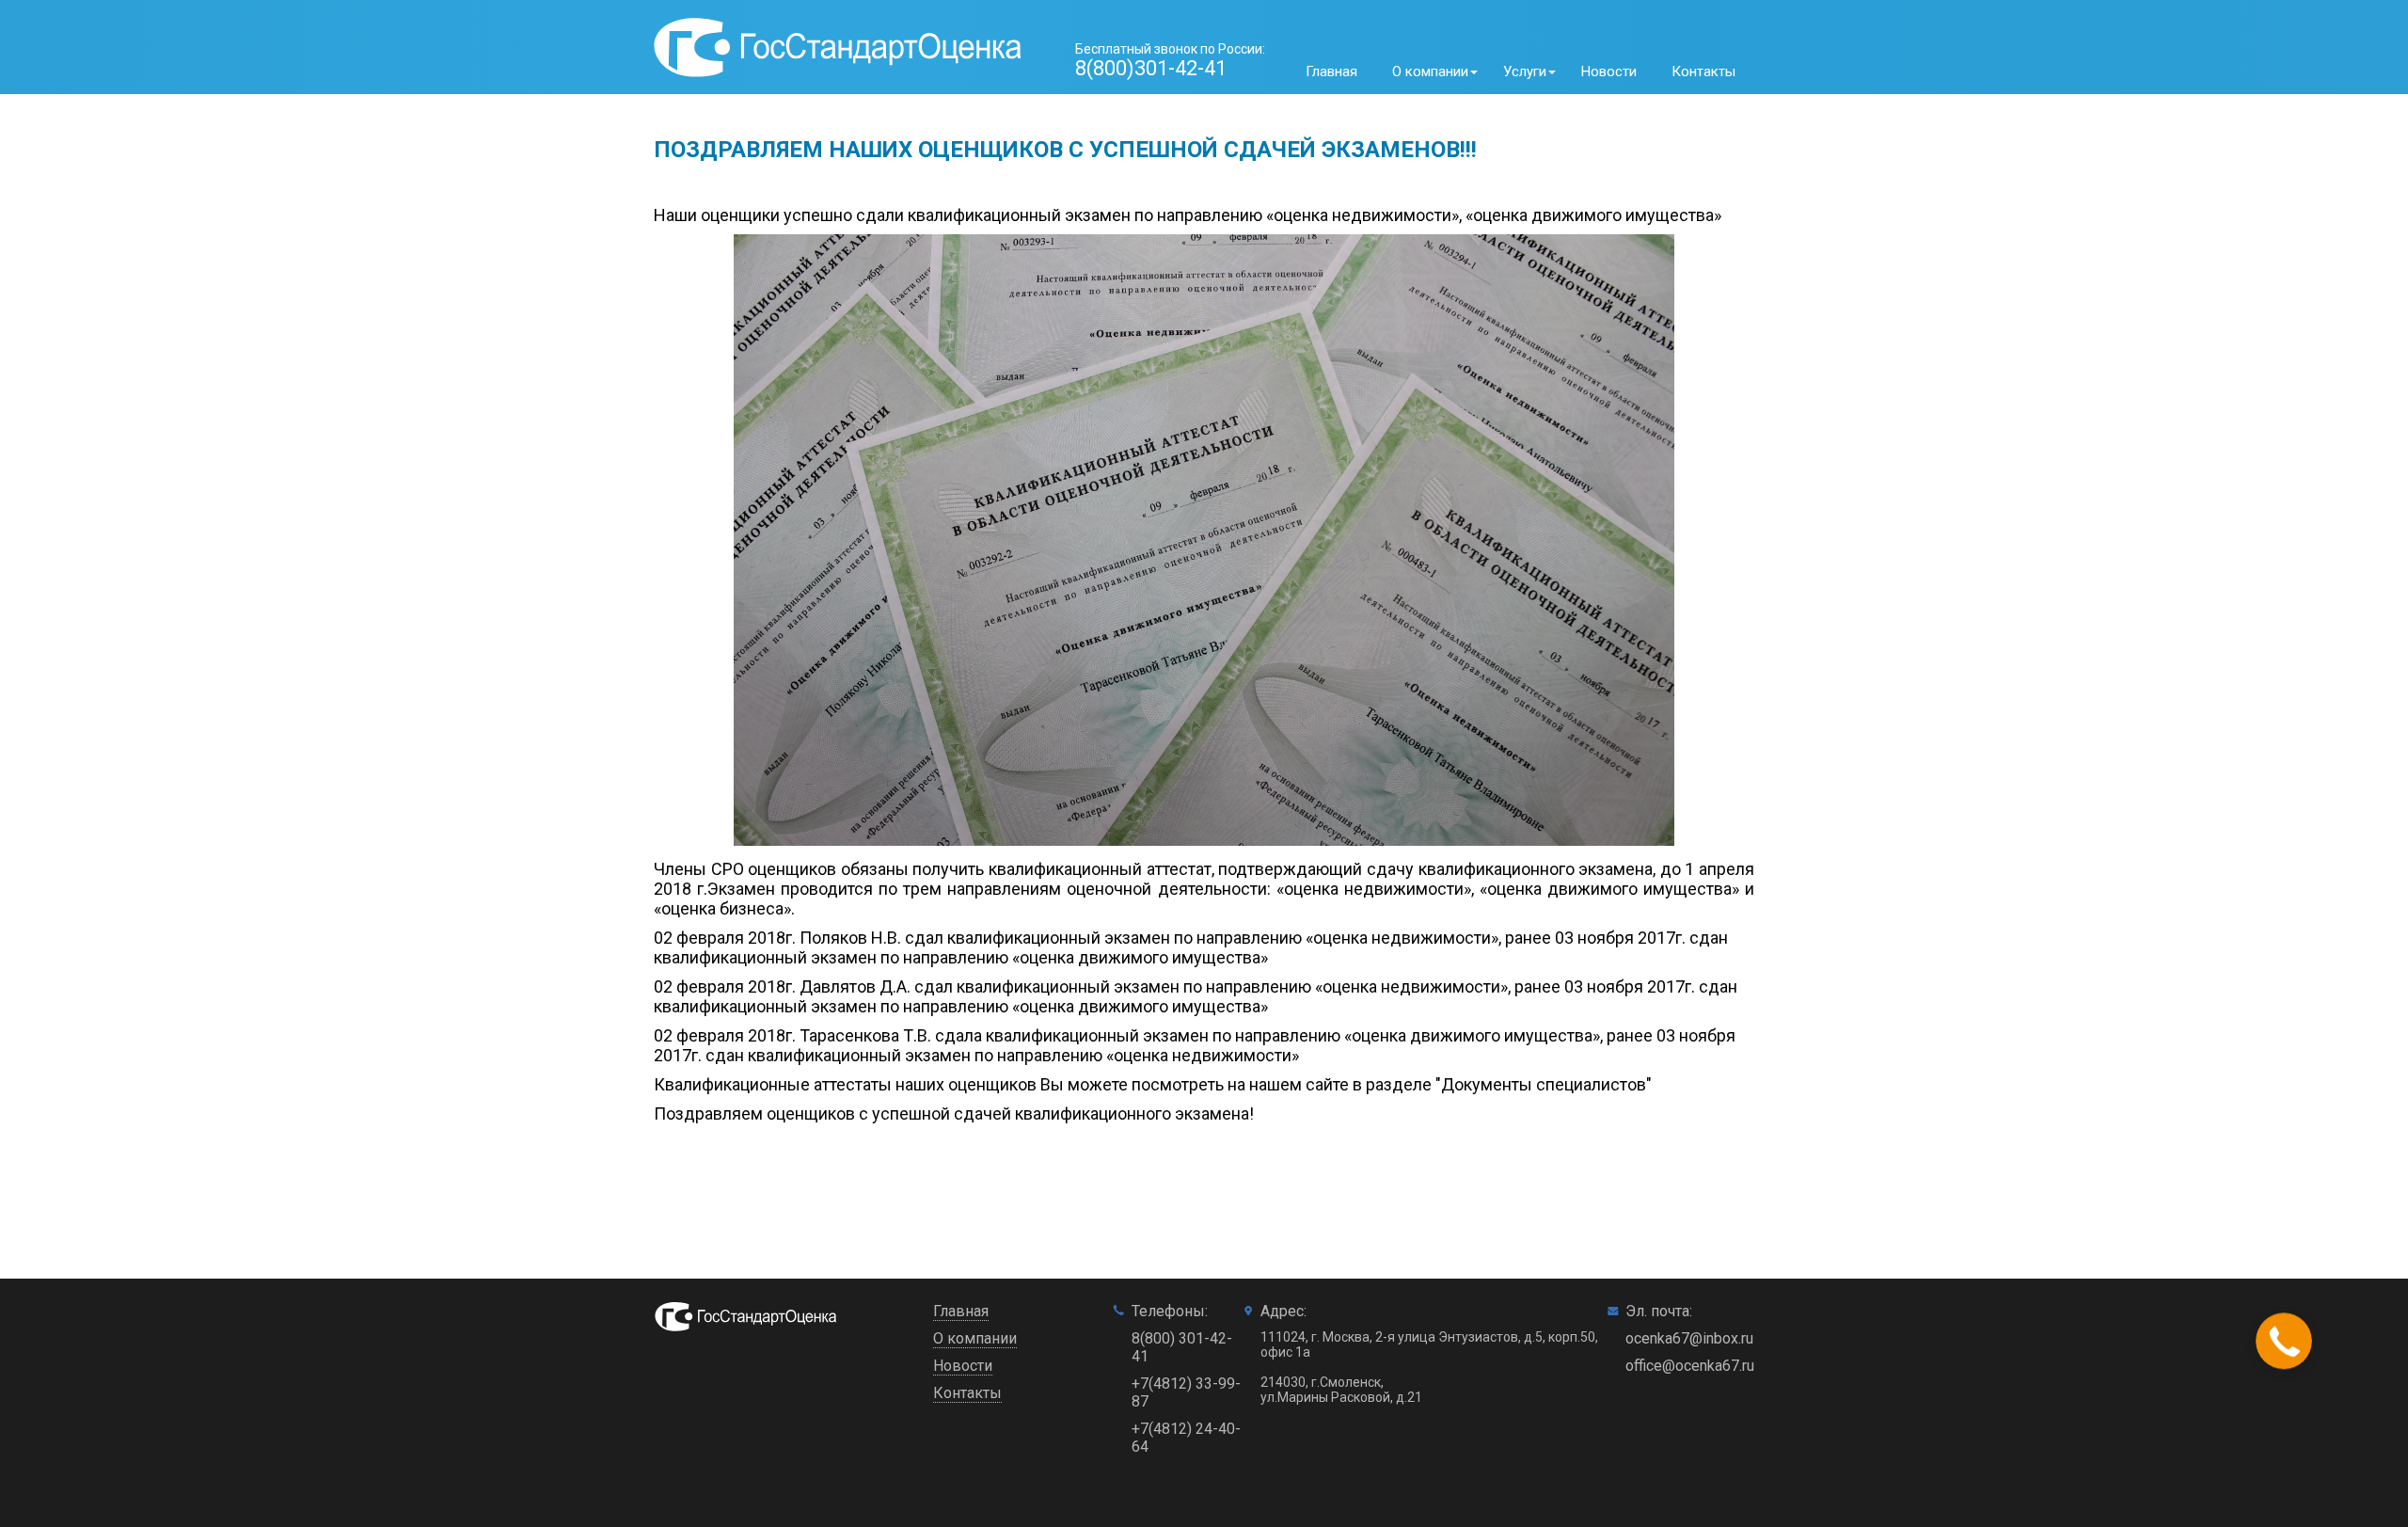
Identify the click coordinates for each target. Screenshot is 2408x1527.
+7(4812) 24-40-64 (1186, 1438)
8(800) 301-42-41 (1182, 1347)
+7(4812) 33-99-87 (1186, 1392)
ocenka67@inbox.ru (1689, 1338)
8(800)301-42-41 (1151, 68)
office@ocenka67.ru (1690, 1366)
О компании (975, 1338)
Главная (1331, 72)
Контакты (1703, 72)
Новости (1609, 72)
